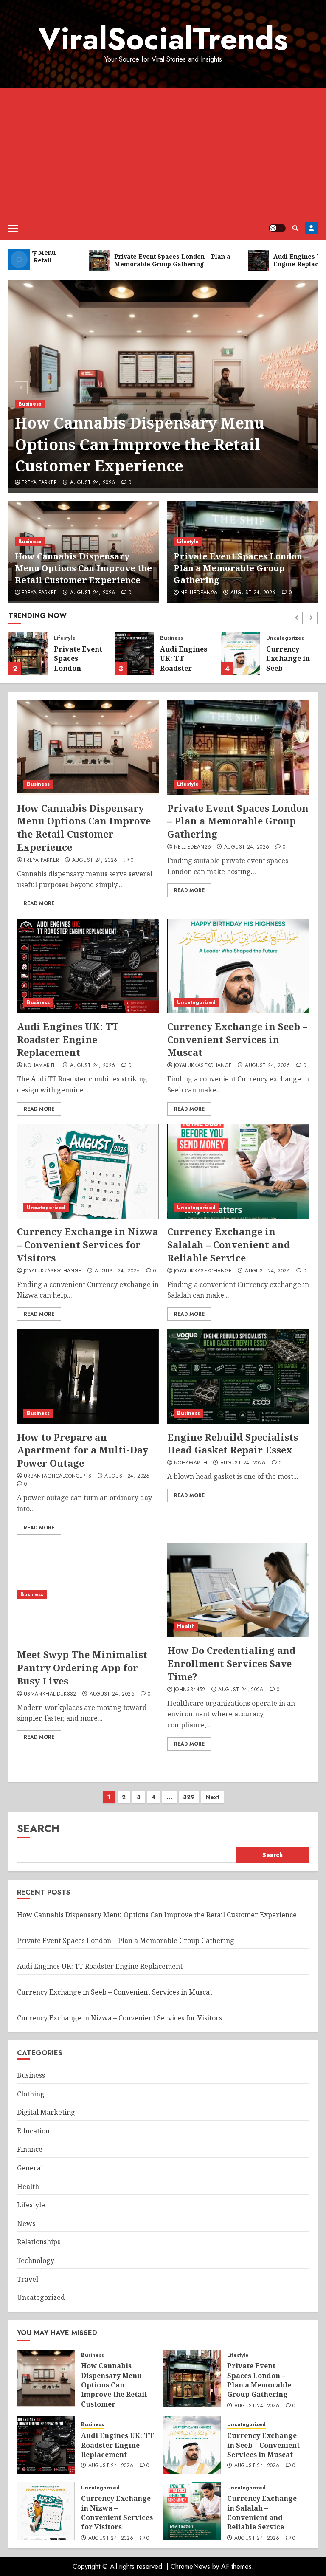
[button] (13, 228)
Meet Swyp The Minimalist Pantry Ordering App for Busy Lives (82, 1667)
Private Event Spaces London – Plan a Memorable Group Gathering (241, 568)
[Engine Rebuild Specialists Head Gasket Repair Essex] (238, 1377)
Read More (39, 903)
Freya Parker (39, 483)
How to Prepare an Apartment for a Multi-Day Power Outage (83, 1450)
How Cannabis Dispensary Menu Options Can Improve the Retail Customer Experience (140, 444)
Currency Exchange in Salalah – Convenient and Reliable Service (229, 1244)
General (30, 2168)
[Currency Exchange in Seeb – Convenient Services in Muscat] (240, 654)
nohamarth (40, 1066)
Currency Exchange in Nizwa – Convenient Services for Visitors (87, 1244)
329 (189, 1797)
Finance (30, 2149)
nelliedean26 (199, 593)
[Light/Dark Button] (277, 228)
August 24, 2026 (93, 483)
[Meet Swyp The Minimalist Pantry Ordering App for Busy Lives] (88, 1595)
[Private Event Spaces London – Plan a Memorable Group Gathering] (28, 654)
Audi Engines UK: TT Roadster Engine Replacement (184, 668)
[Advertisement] (163, 152)
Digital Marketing (46, 2112)
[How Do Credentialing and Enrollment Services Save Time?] (238, 1590)
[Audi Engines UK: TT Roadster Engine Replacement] (134, 654)
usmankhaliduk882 (50, 1694)
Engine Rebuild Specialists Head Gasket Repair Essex (233, 1443)
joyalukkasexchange (203, 1066)
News (26, 2223)
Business (30, 404)
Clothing (31, 2094)
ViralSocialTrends (163, 39)
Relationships (39, 2242)
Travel (28, 2279)
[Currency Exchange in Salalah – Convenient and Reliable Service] (238, 1172)
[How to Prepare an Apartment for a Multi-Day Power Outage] (88, 1377)
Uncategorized (285, 638)
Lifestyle (188, 542)
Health (186, 1626)
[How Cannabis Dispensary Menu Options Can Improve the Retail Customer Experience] (88, 748)
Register (311, 228)
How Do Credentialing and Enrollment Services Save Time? (231, 1663)
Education (33, 2131)
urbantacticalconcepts (58, 1476)
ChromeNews (190, 2566)
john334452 (190, 1690)
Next (212, 1797)
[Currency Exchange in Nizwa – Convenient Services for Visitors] (88, 1172)
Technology (36, 2260)
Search (38, 1828)
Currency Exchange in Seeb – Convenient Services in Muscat (288, 673)
